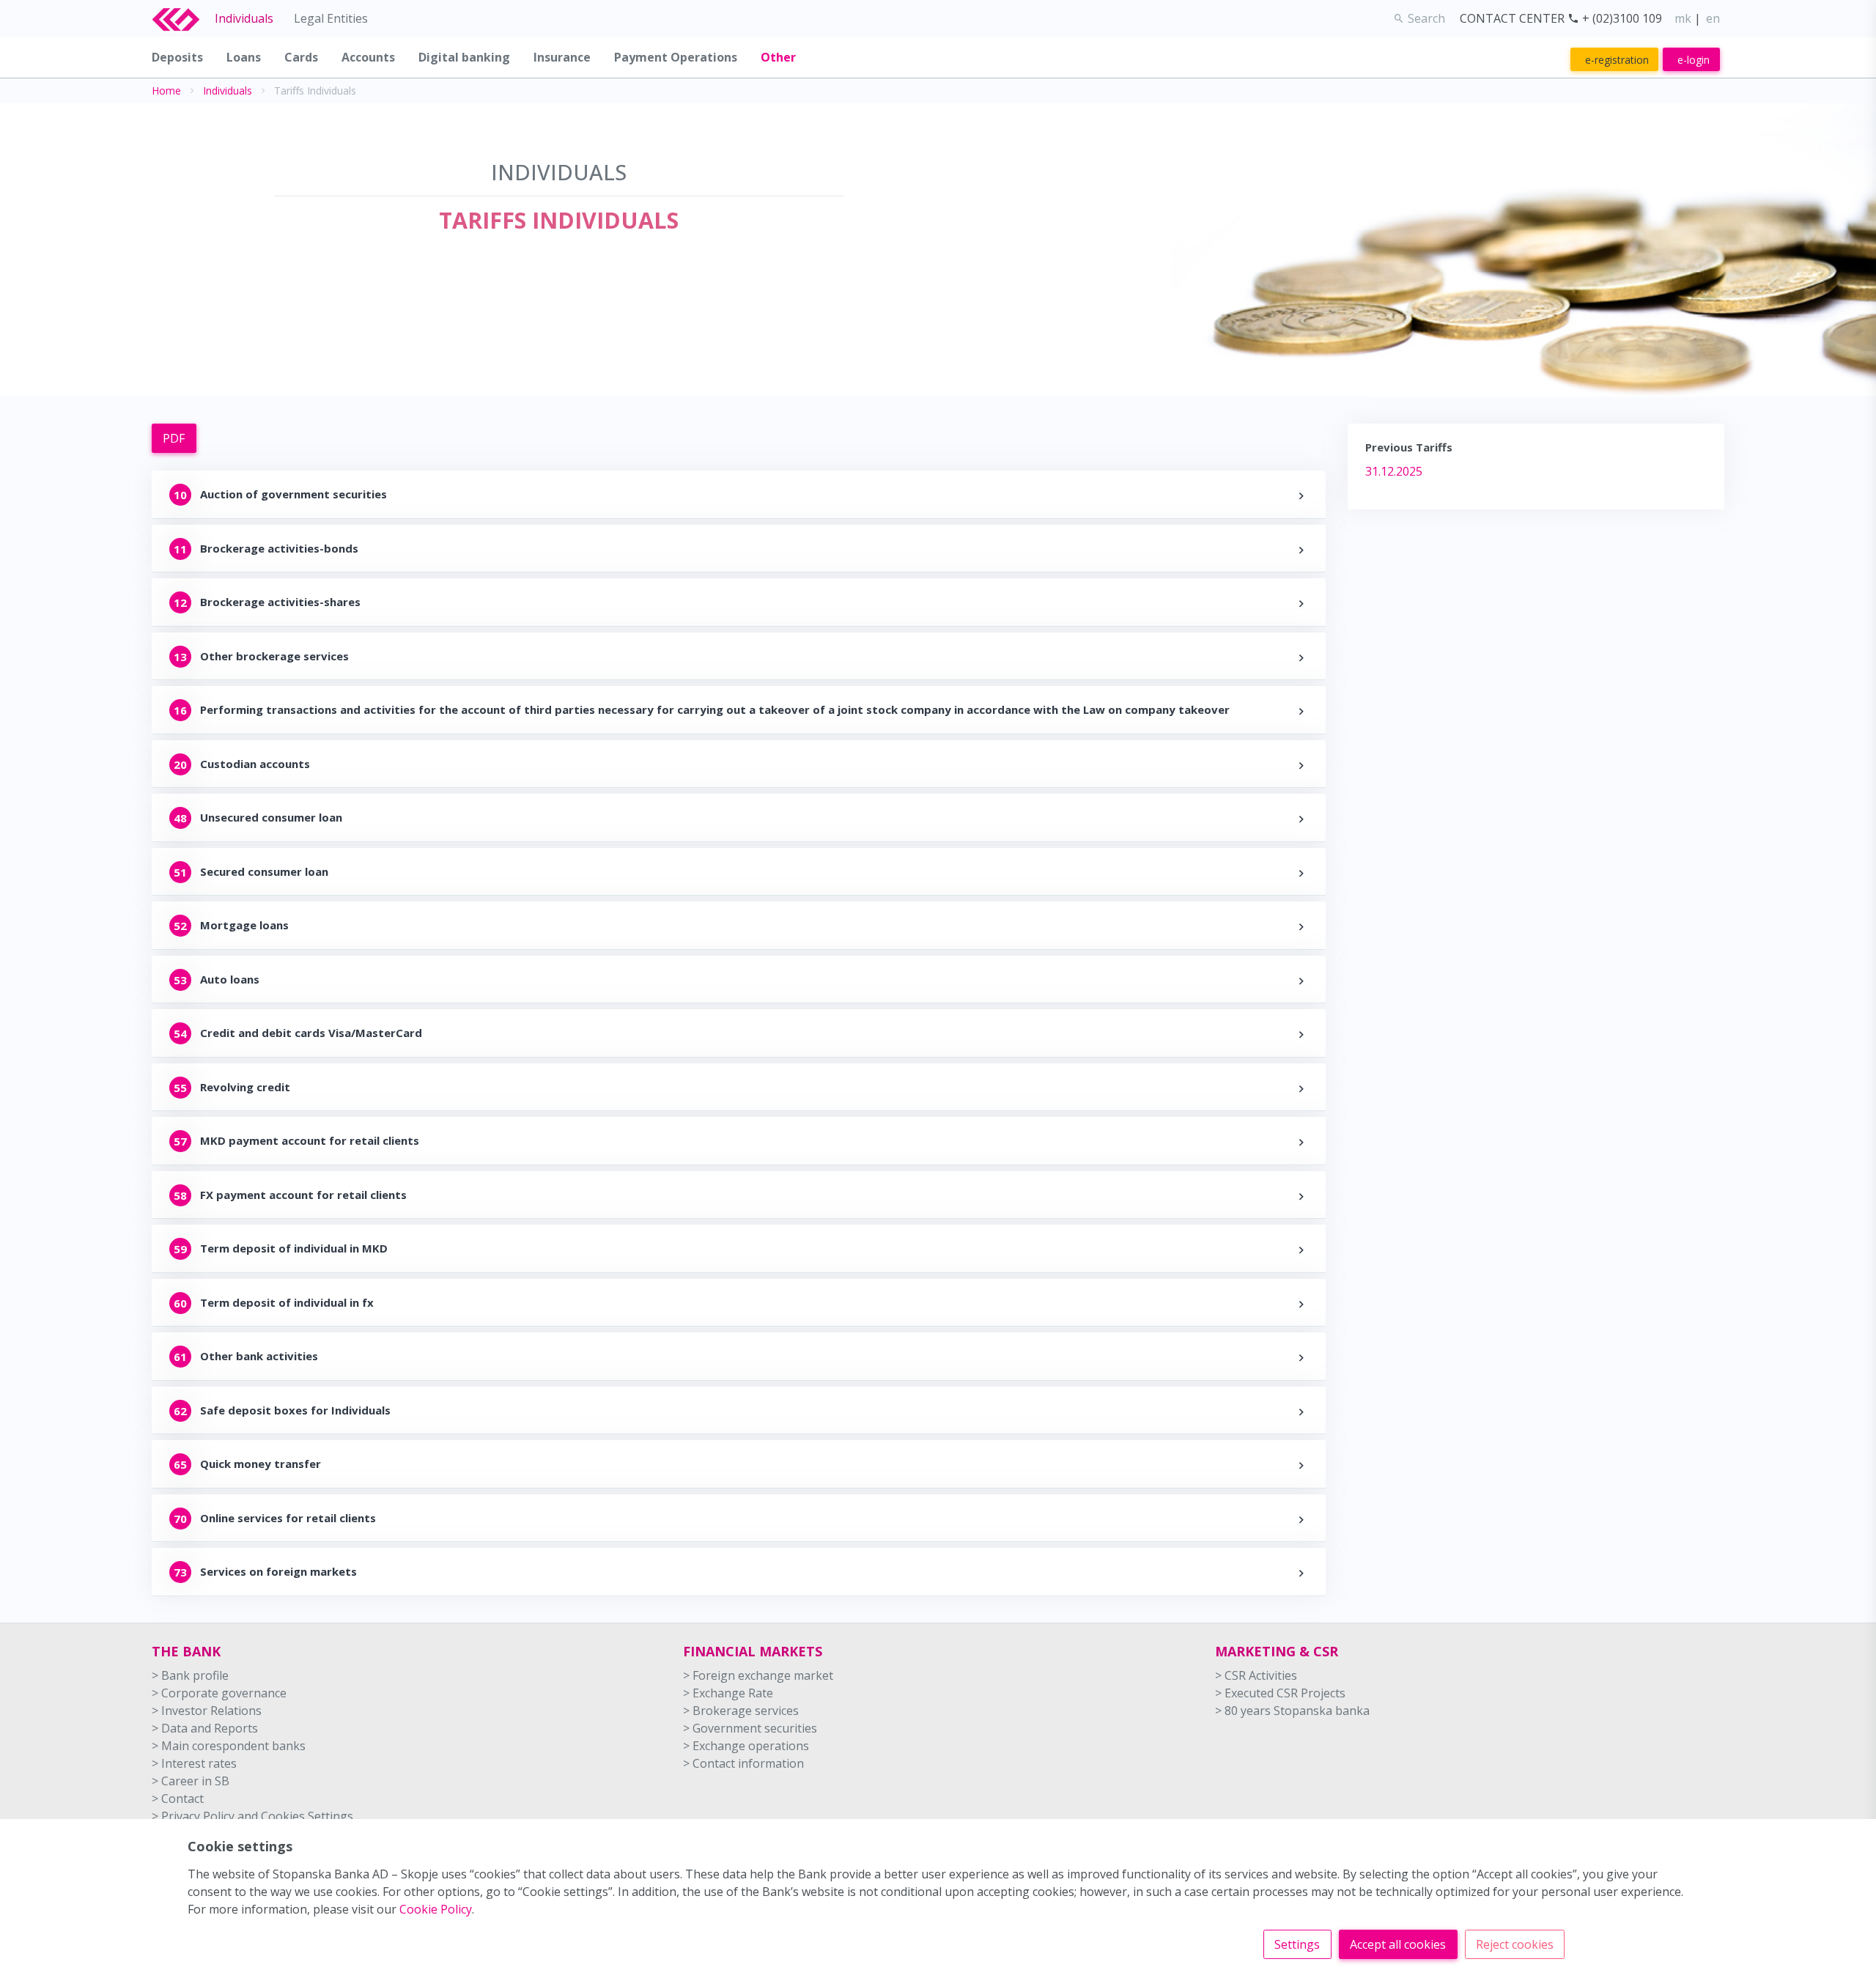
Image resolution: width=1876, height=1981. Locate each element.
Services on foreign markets (278, 1571)
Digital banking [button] (464, 57)
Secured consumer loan (264, 871)
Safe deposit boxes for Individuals (295, 1410)
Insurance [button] (562, 57)
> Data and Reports (205, 1728)
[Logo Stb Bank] (183, 18)
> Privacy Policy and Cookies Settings (252, 1816)
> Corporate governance (219, 1693)
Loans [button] (244, 57)
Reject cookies (1515, 1944)
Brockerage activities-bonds (279, 548)
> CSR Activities (1256, 1675)
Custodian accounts (255, 764)
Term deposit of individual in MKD (294, 1248)
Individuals (244, 18)
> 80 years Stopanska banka (1292, 1711)
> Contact (178, 1799)
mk (1683, 18)
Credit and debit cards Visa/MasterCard (311, 1033)
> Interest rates (194, 1763)
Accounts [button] (368, 57)
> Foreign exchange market (758, 1675)
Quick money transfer (261, 1464)
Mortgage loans (244, 925)
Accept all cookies (1398, 1944)
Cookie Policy (436, 1909)
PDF (174, 438)
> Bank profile (190, 1675)
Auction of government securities (293, 494)
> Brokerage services (741, 1711)
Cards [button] (301, 57)
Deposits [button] (177, 57)
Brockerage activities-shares (280, 602)
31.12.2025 (1394, 471)
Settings (1297, 1944)
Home (166, 91)
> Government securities (750, 1728)
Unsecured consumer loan (271, 817)
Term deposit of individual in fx (287, 1302)
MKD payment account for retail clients (310, 1140)
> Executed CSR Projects (1280, 1693)
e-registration (1617, 60)
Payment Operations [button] (676, 57)
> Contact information (743, 1763)
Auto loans (230, 979)
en (1713, 18)
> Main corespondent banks (229, 1746)
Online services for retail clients (288, 1518)
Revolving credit (245, 1087)
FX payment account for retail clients (303, 1195)
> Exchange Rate (728, 1693)
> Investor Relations (207, 1711)
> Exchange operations (746, 1746)
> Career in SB (191, 1781)
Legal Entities (331, 18)
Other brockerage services (274, 656)
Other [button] (778, 57)
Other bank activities (259, 1356)
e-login (1694, 60)
